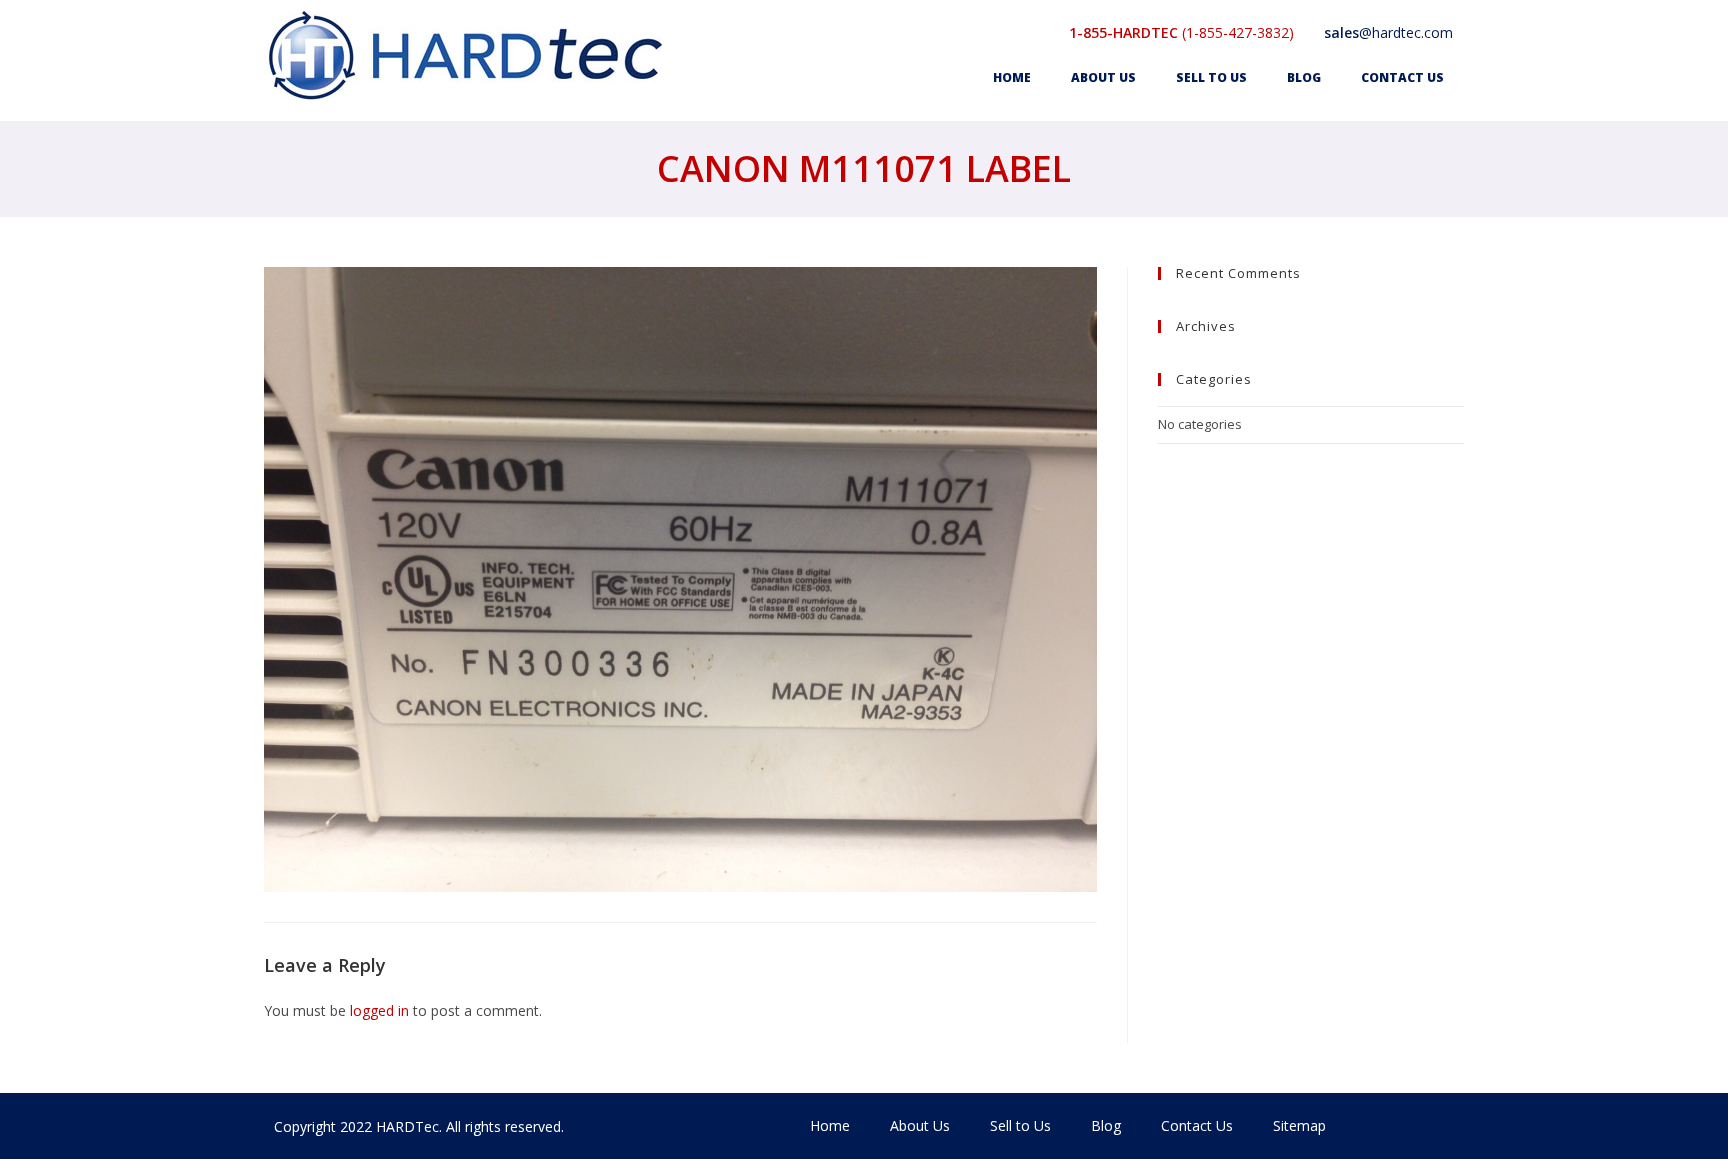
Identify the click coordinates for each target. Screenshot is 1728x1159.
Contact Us (1402, 77)
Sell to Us (1211, 77)
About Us (1103, 77)
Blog (1304, 77)
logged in (379, 1010)
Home (1012, 77)
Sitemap (1299, 1125)
